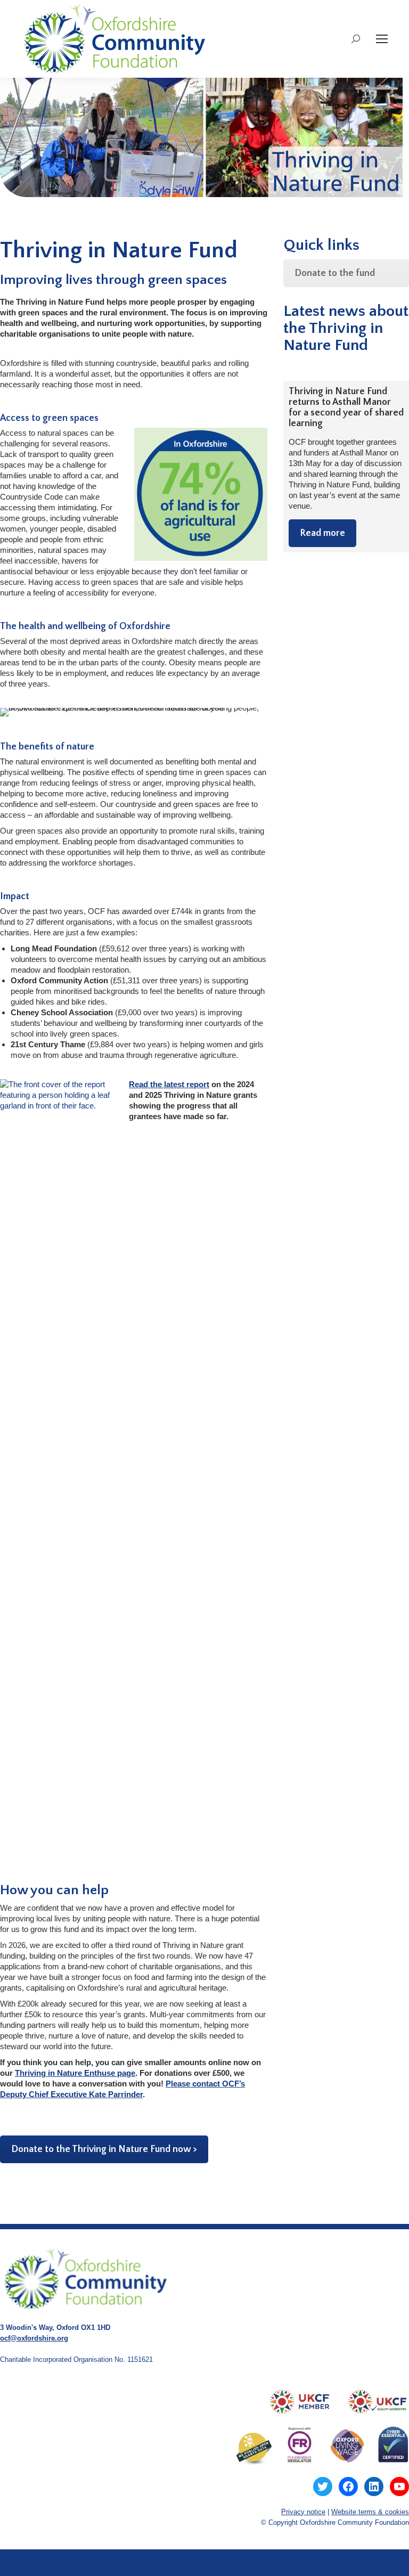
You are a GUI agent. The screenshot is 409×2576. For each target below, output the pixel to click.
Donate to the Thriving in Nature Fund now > (104, 2149)
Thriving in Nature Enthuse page (75, 2073)
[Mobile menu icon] (382, 39)
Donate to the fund (335, 273)
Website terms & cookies (370, 2512)
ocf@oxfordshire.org (34, 2338)
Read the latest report (169, 1084)
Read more (322, 533)
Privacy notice (303, 2512)
